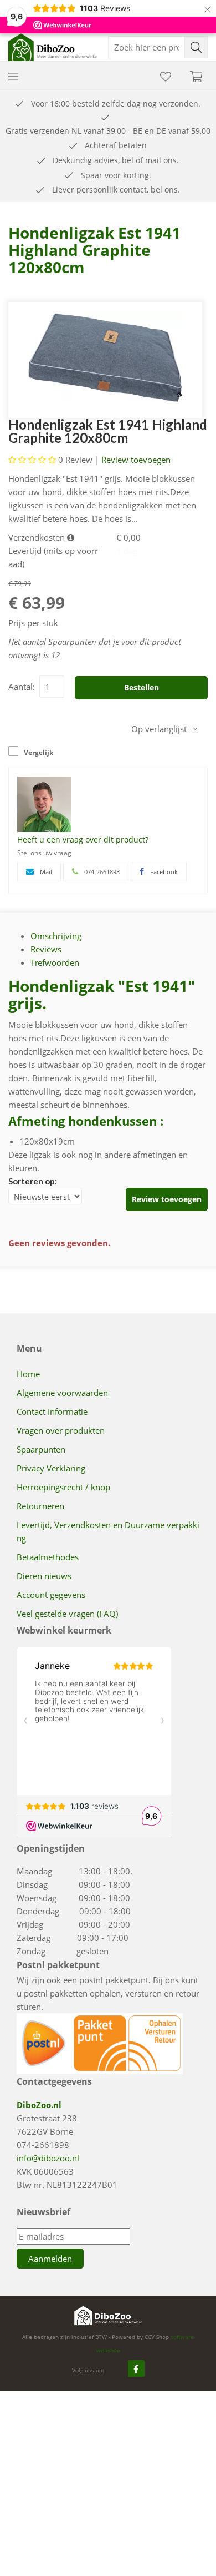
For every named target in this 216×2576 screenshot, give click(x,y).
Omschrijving (56, 936)
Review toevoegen (136, 460)
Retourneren (40, 1506)
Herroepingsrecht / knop (63, 1487)
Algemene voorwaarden (62, 1393)
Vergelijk (38, 752)
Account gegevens (51, 1595)
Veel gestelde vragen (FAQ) (67, 1614)
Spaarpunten (41, 1449)
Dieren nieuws (44, 1576)
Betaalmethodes (48, 1557)
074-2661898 (43, 2145)
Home (28, 1374)
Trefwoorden (55, 962)
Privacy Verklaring (51, 1468)
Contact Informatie (52, 1411)
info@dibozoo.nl (48, 2158)
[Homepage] (58, 47)
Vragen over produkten (61, 1430)
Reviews (46, 949)
